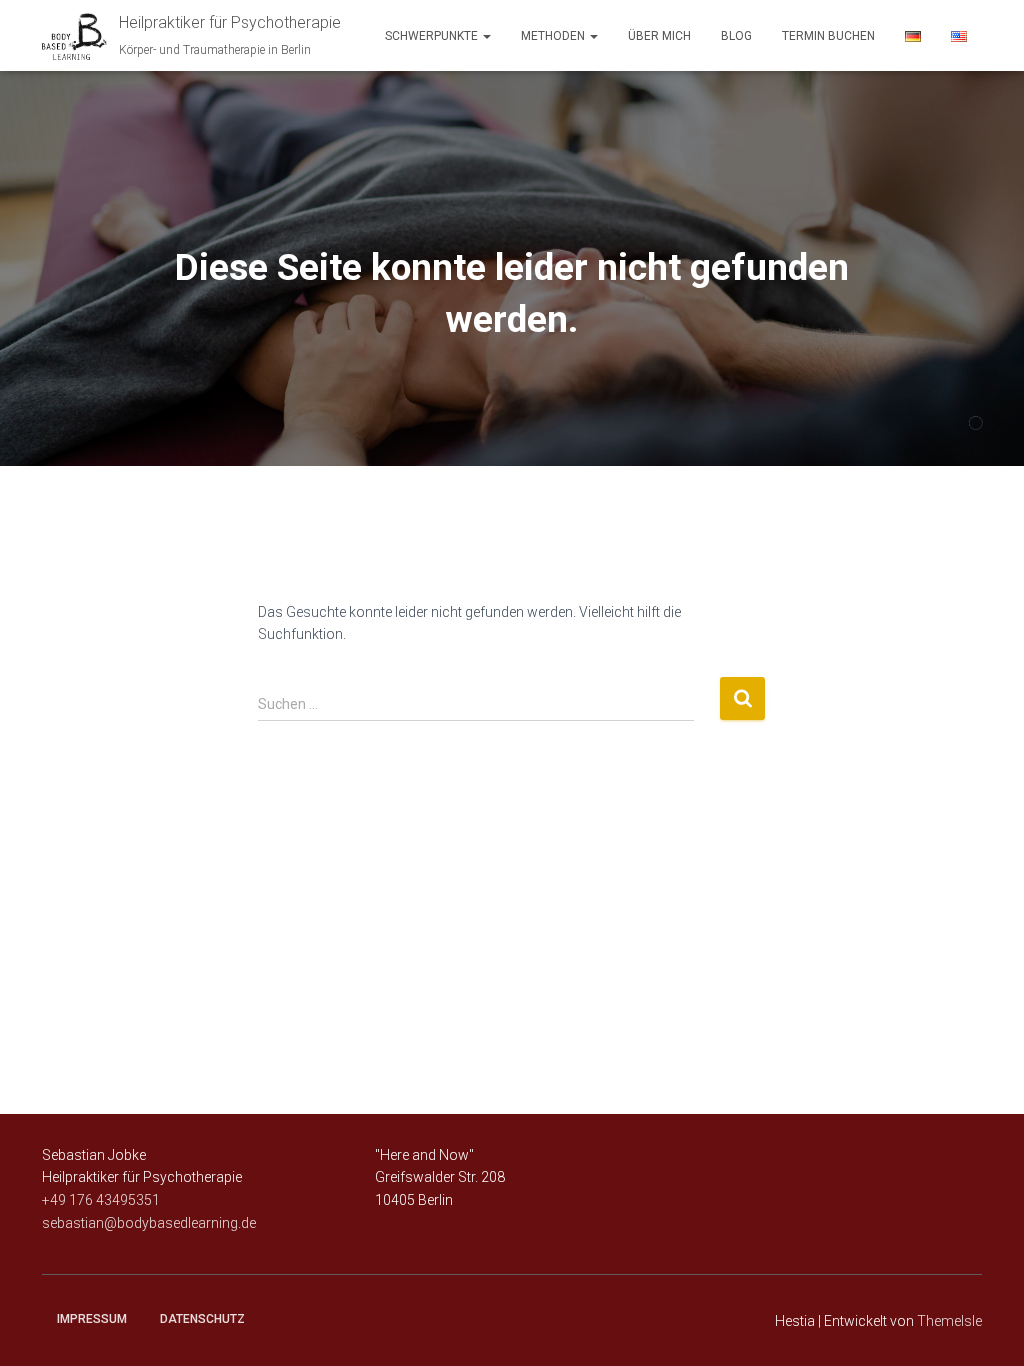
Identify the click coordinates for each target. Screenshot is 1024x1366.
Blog (736, 36)
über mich (659, 36)
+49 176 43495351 (101, 1200)
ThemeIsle (949, 1321)
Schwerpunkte (433, 36)
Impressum (92, 1319)
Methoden (554, 36)
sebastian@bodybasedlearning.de (149, 1223)
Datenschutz (202, 1319)
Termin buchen (828, 36)
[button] (486, 36)
